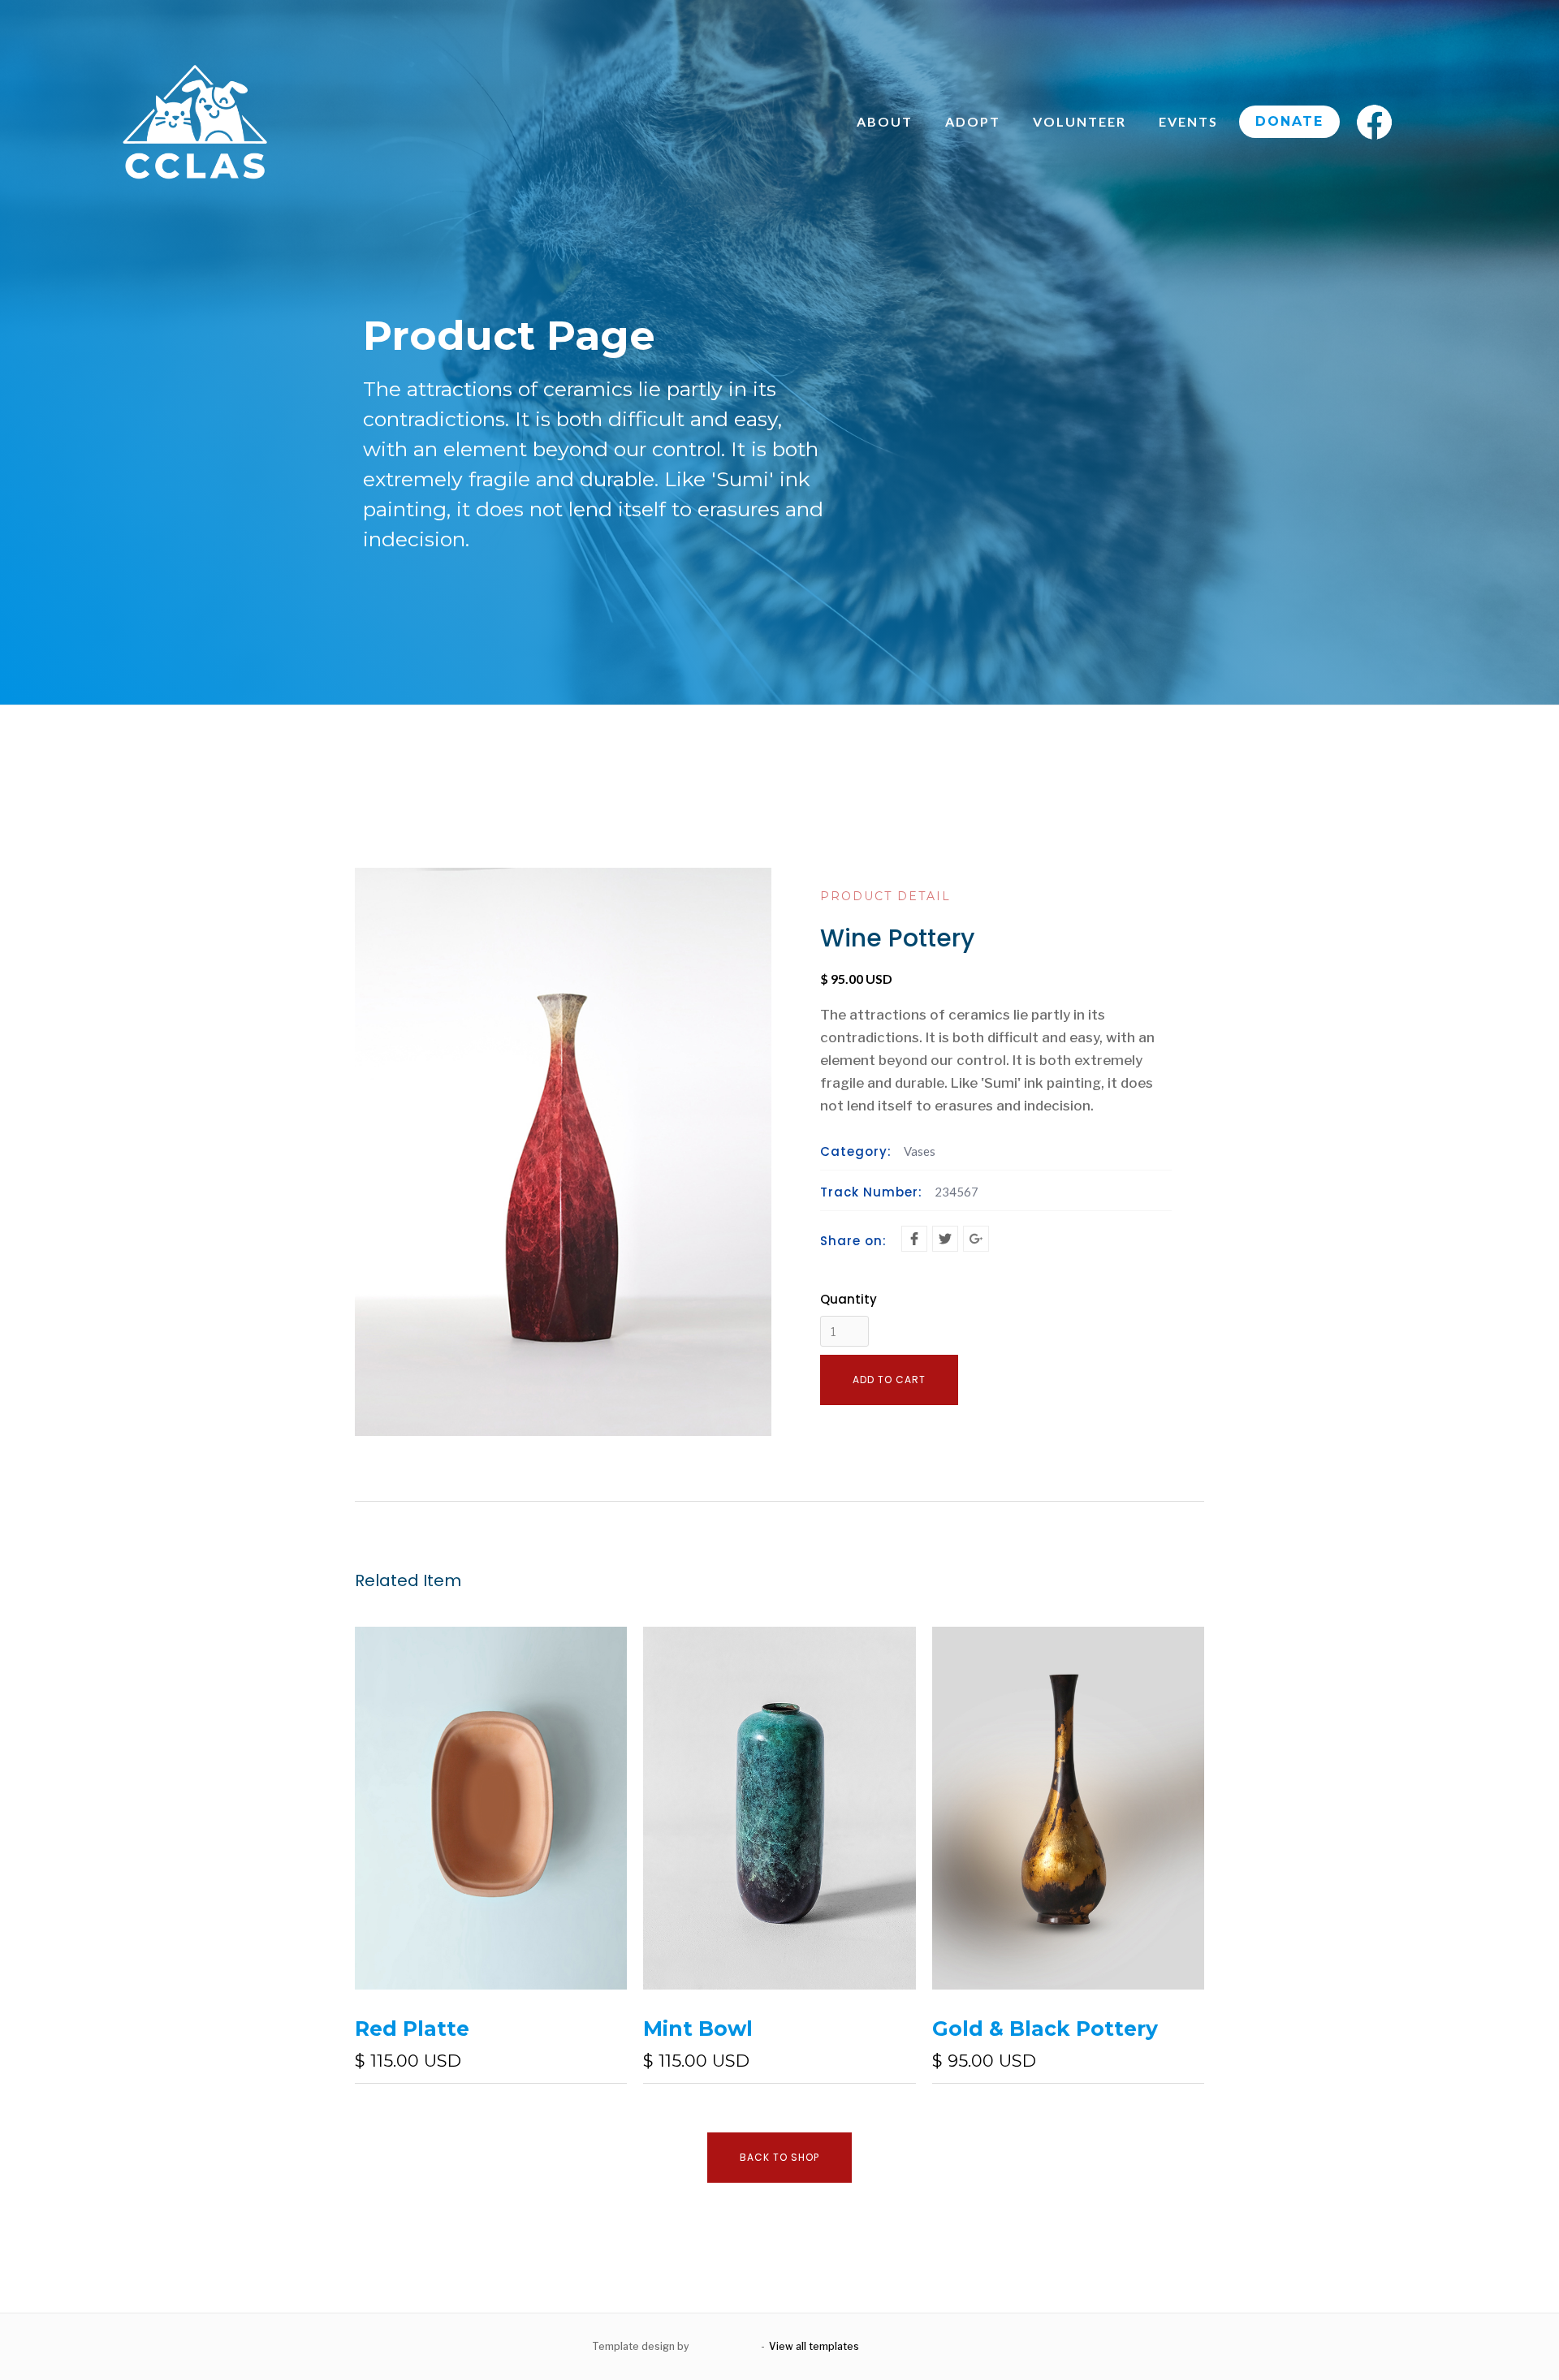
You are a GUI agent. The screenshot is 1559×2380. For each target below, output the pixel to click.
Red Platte (412, 2029)
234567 (957, 1192)
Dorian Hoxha (725, 2346)
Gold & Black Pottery (1045, 2029)
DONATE (1289, 121)
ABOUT (885, 121)
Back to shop (779, 2157)
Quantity (849, 1300)
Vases (920, 1151)
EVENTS (1188, 121)
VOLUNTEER (1080, 121)
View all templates (814, 2346)
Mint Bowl (698, 2029)
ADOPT (973, 121)
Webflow (945, 2346)
